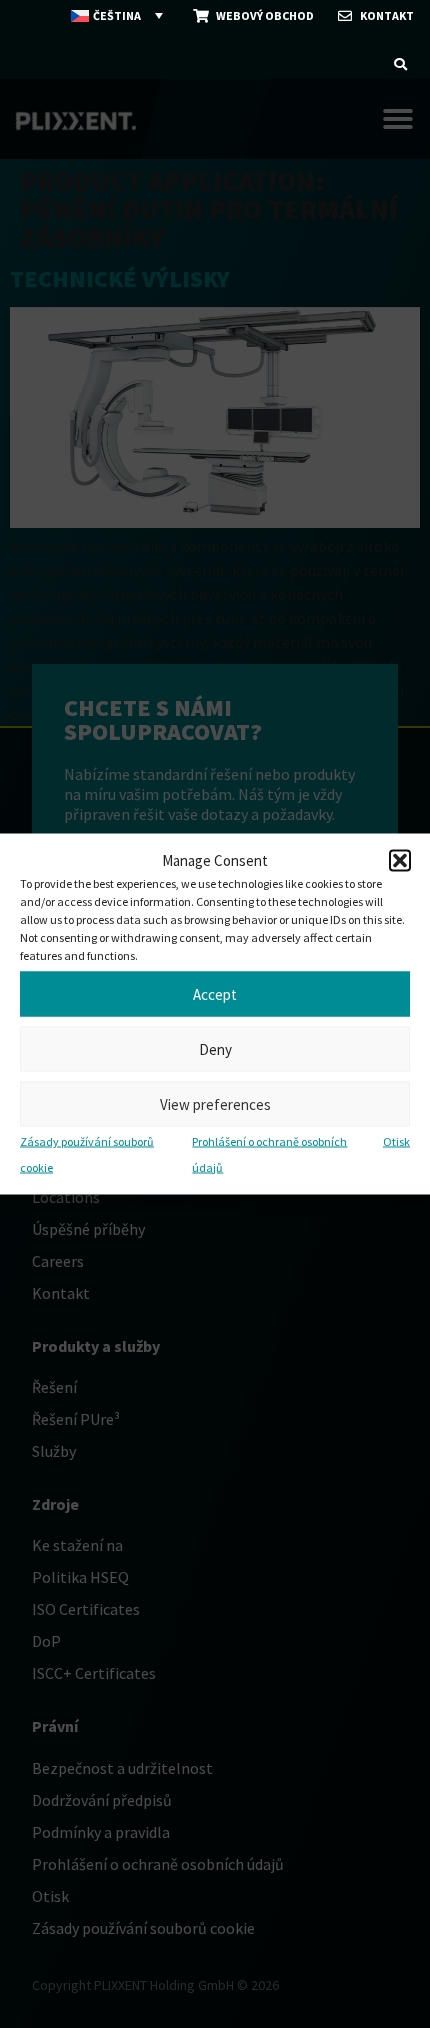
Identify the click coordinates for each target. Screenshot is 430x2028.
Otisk (396, 1141)
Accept (215, 993)
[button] (400, 861)
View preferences (215, 1103)
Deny (215, 1048)
